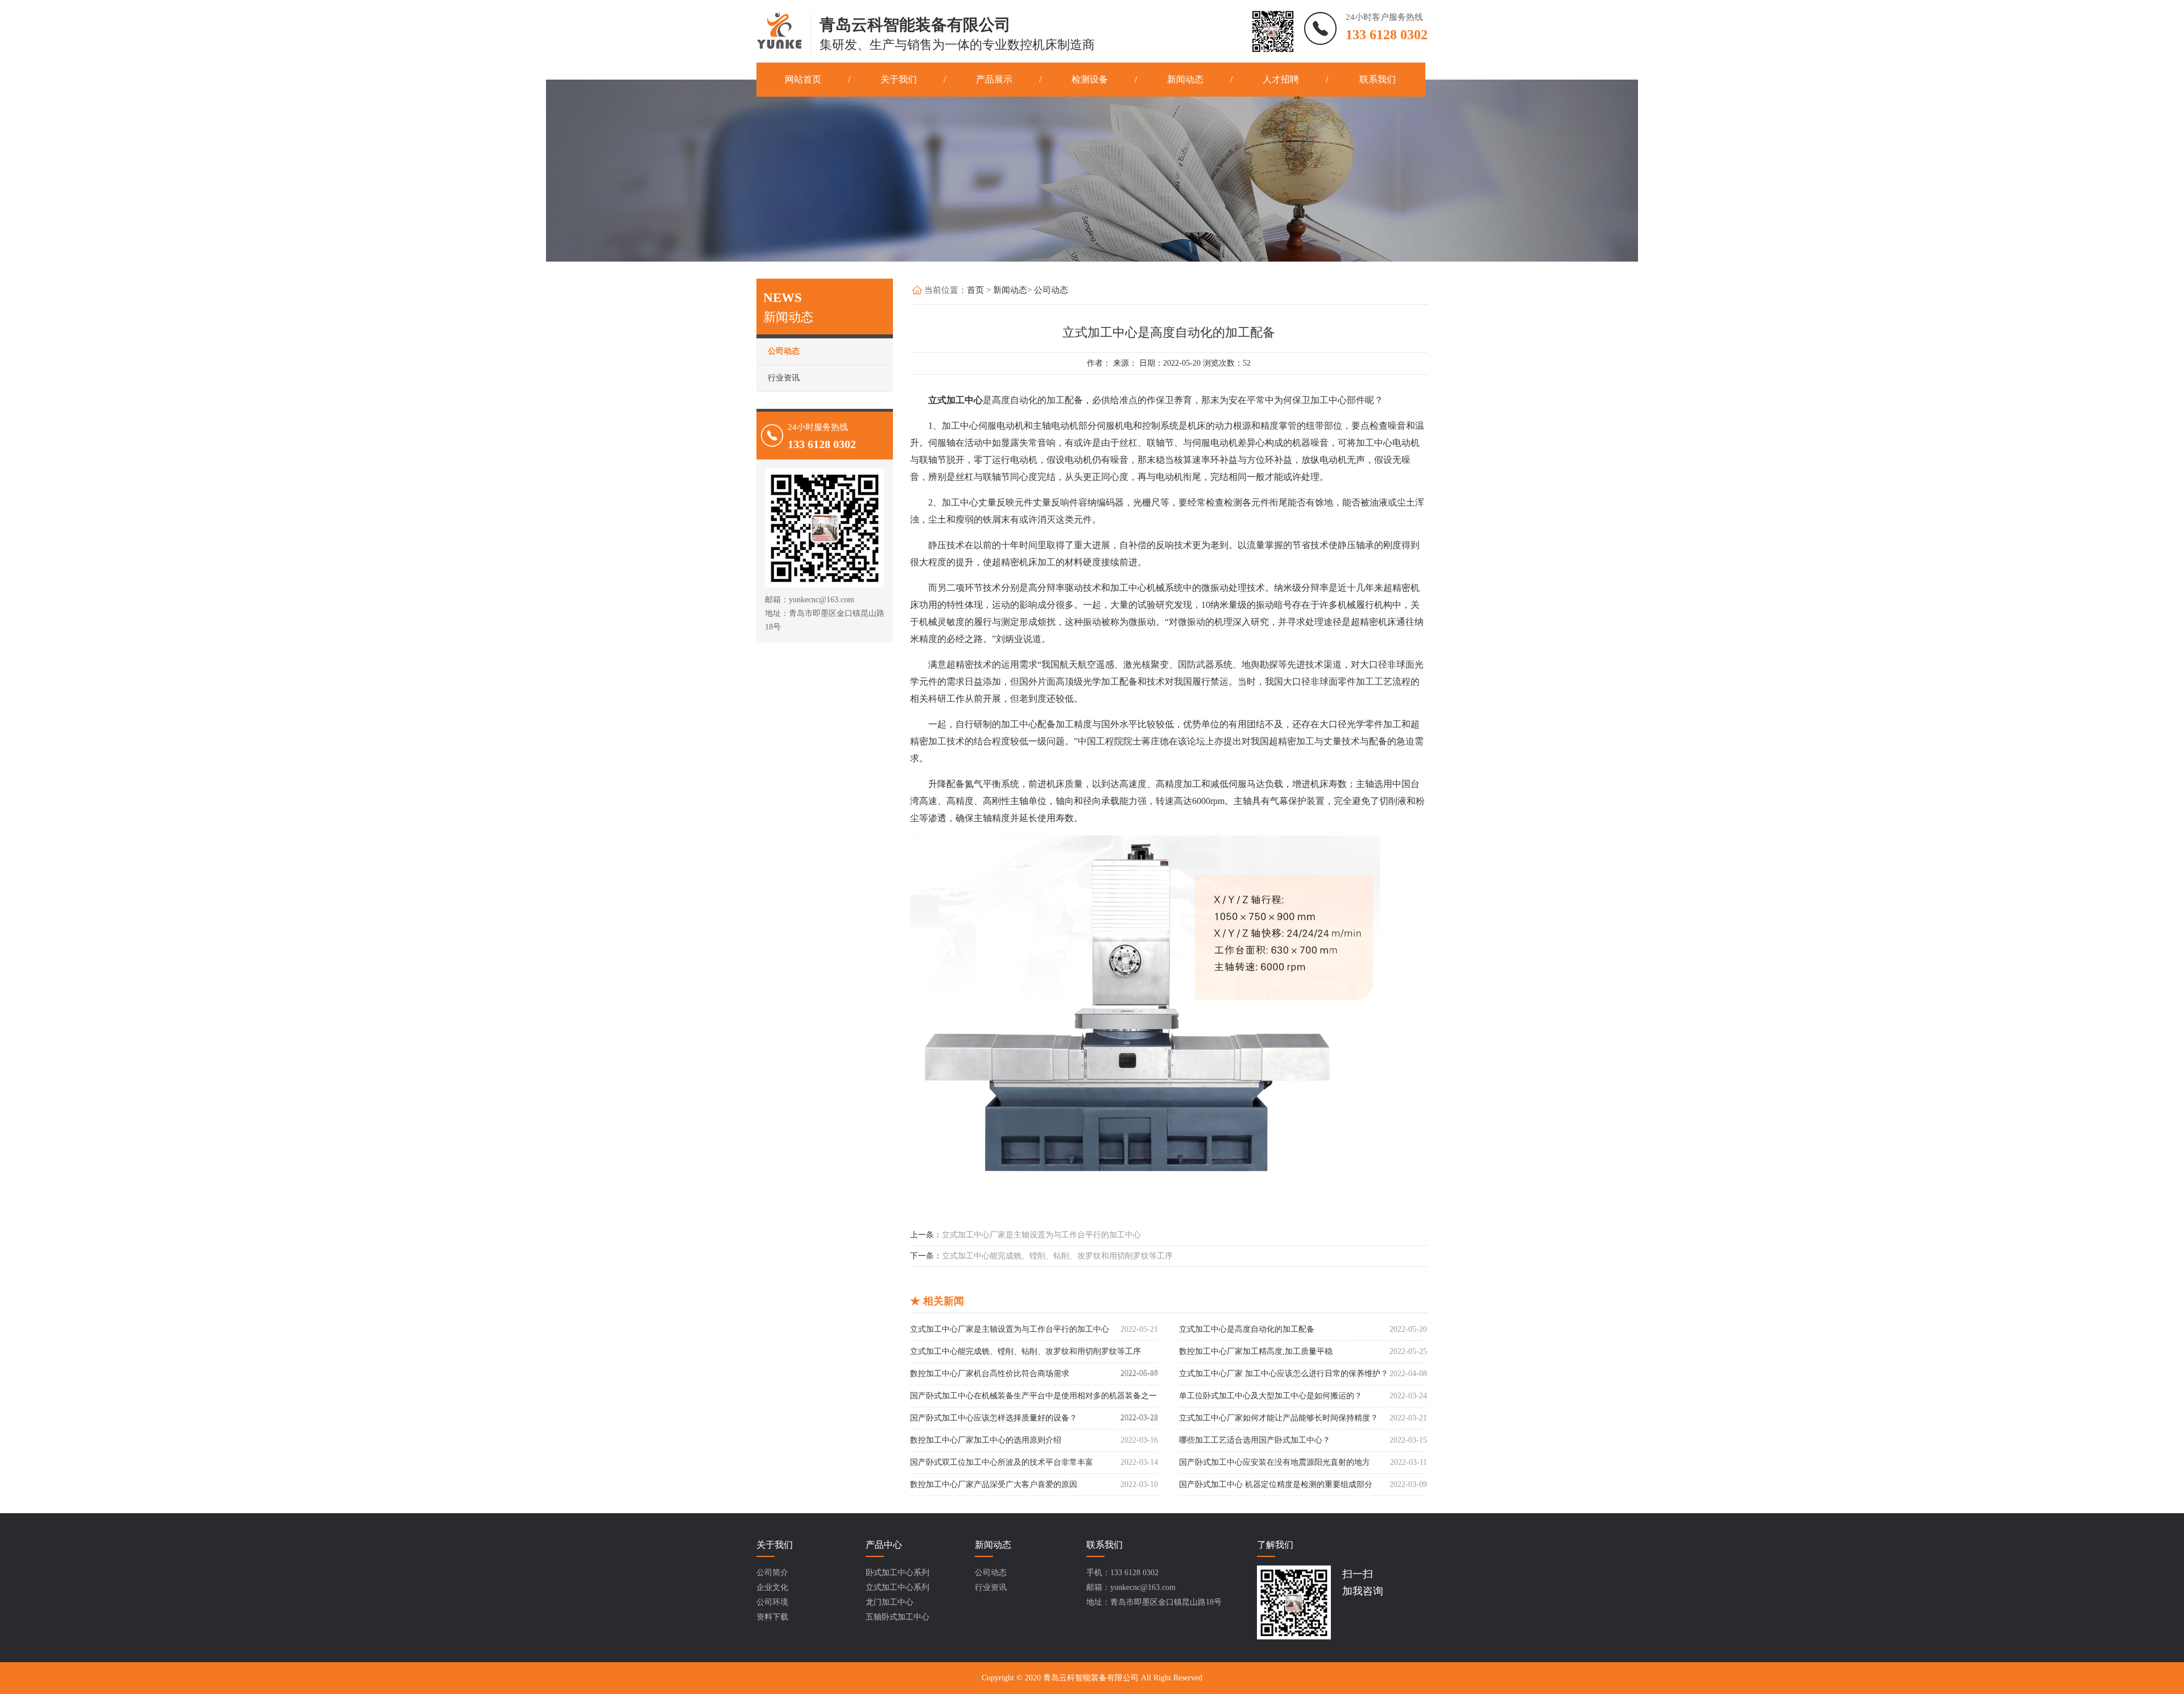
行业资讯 (784, 378)
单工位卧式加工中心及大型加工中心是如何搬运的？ (1271, 1396)
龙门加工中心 (890, 1602)
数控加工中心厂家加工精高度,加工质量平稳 (1256, 1351)
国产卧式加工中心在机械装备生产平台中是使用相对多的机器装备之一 (1033, 1396)
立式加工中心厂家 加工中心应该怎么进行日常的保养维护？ (1284, 1374)
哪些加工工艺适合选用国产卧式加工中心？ (1255, 1440)
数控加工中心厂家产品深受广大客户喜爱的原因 (994, 1484)
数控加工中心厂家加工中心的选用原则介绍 (986, 1440)
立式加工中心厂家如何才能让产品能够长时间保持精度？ (1279, 1418)
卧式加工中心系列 (897, 1573)
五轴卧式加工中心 (897, 1617)
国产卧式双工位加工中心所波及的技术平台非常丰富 (1002, 1462)
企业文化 (772, 1587)
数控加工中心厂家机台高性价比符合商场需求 (990, 1374)
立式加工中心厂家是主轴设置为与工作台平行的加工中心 (1041, 1235)
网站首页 (803, 79)
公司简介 (772, 1573)
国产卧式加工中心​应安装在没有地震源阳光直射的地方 (1275, 1462)
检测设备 (1090, 79)
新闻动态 (1185, 79)
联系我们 (1378, 79)
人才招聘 (1281, 79)
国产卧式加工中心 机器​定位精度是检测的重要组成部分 (1276, 1484)
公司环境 (772, 1602)
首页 (975, 290)
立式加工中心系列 (897, 1587)
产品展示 (994, 79)
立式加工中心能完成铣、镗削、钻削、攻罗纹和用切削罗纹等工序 (1057, 1256)
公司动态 (784, 351)
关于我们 (899, 79)
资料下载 (772, 1617)
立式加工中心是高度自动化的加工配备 (1247, 1329)
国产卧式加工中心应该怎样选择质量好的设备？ (994, 1418)
